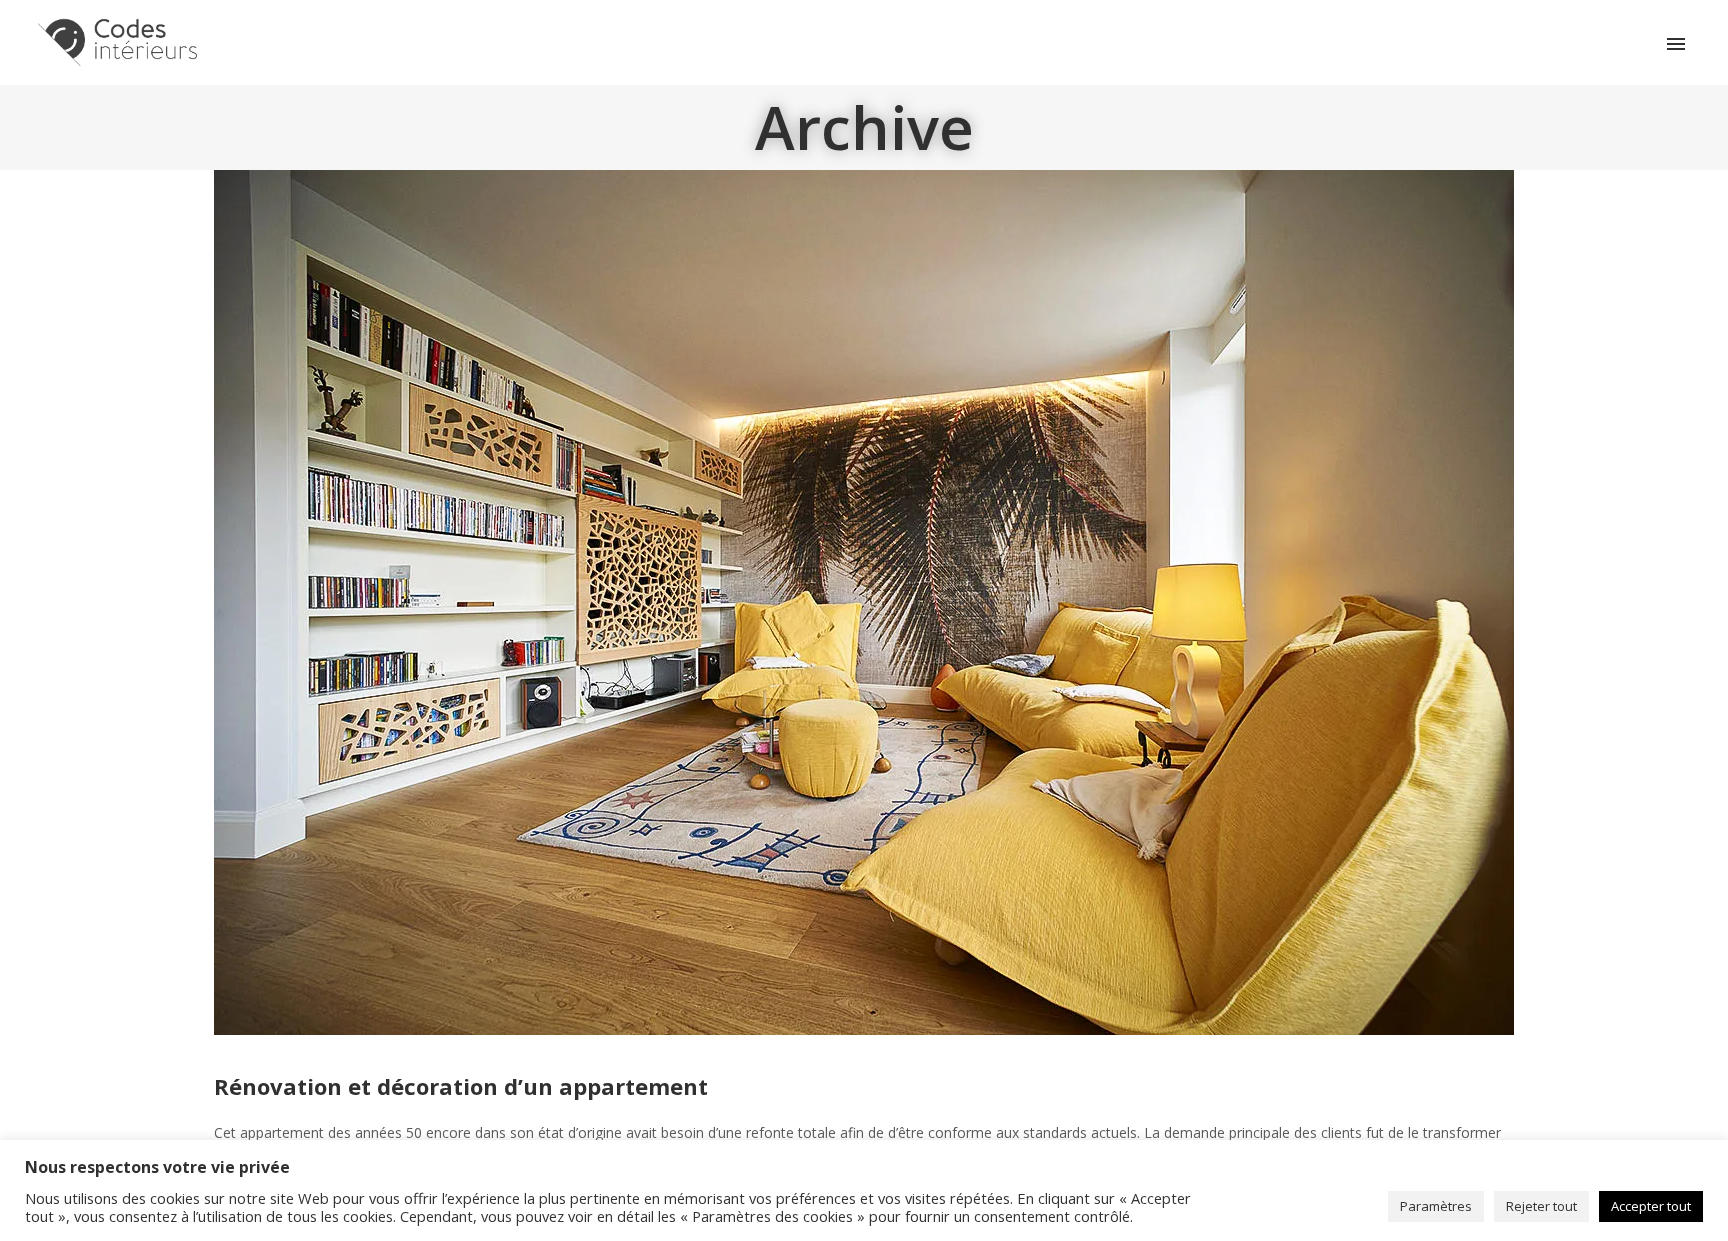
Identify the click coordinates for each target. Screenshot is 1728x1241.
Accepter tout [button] (1651, 1206)
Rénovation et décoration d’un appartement (461, 1086)
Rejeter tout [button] (1541, 1206)
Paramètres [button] (1436, 1206)
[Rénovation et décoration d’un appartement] (864, 600)
